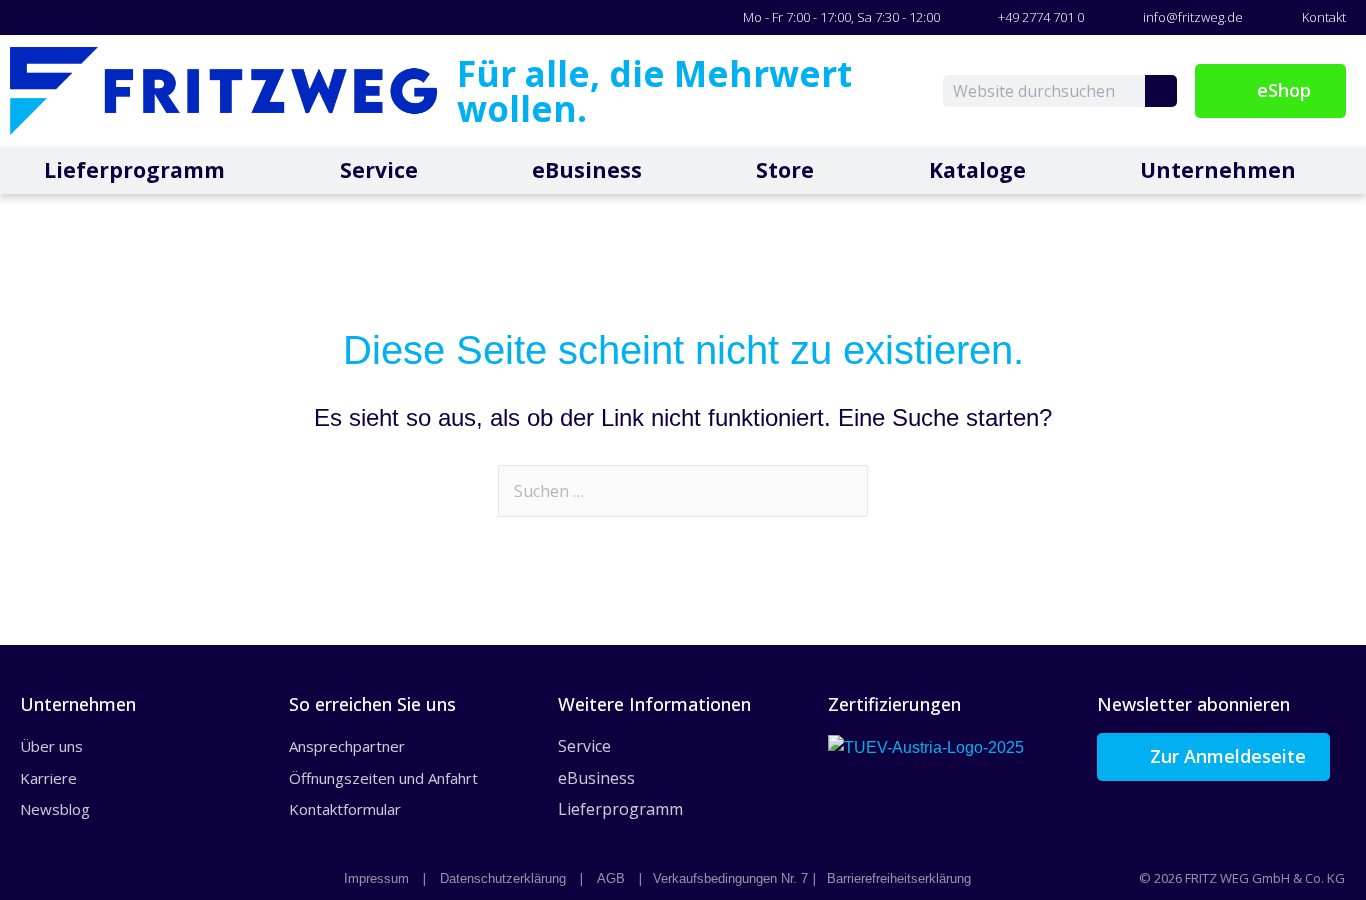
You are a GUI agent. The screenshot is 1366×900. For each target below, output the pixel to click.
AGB (611, 878)
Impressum (376, 878)
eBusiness (587, 170)
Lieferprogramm (134, 170)
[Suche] (1161, 91)
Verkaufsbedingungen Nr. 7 (730, 878)
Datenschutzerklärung (503, 878)
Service (379, 170)
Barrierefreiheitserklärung (899, 878)
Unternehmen (1218, 170)
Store (785, 170)
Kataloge (977, 170)
